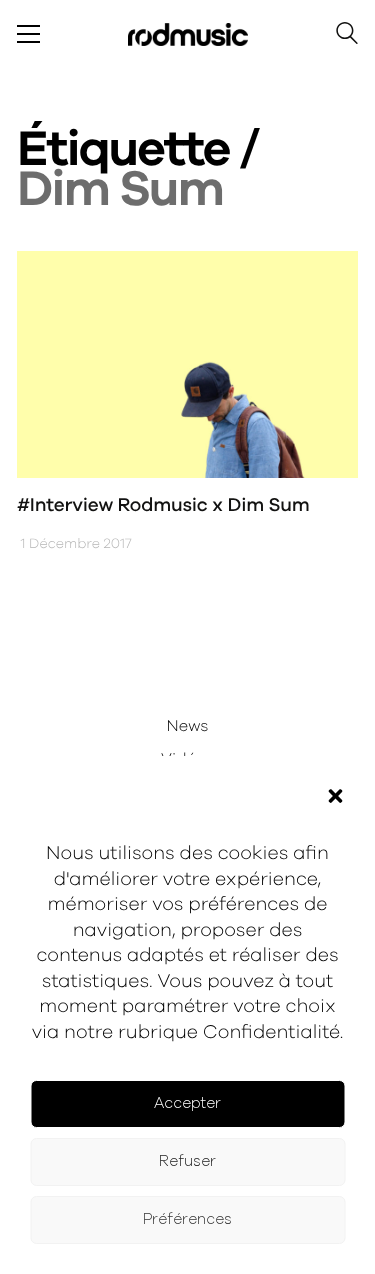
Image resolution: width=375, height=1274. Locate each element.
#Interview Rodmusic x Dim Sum (163, 505)
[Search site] (347, 36)
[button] (335, 796)
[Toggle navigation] (28, 34)
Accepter (187, 1103)
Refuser (187, 1161)
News (188, 727)
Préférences (187, 1219)
